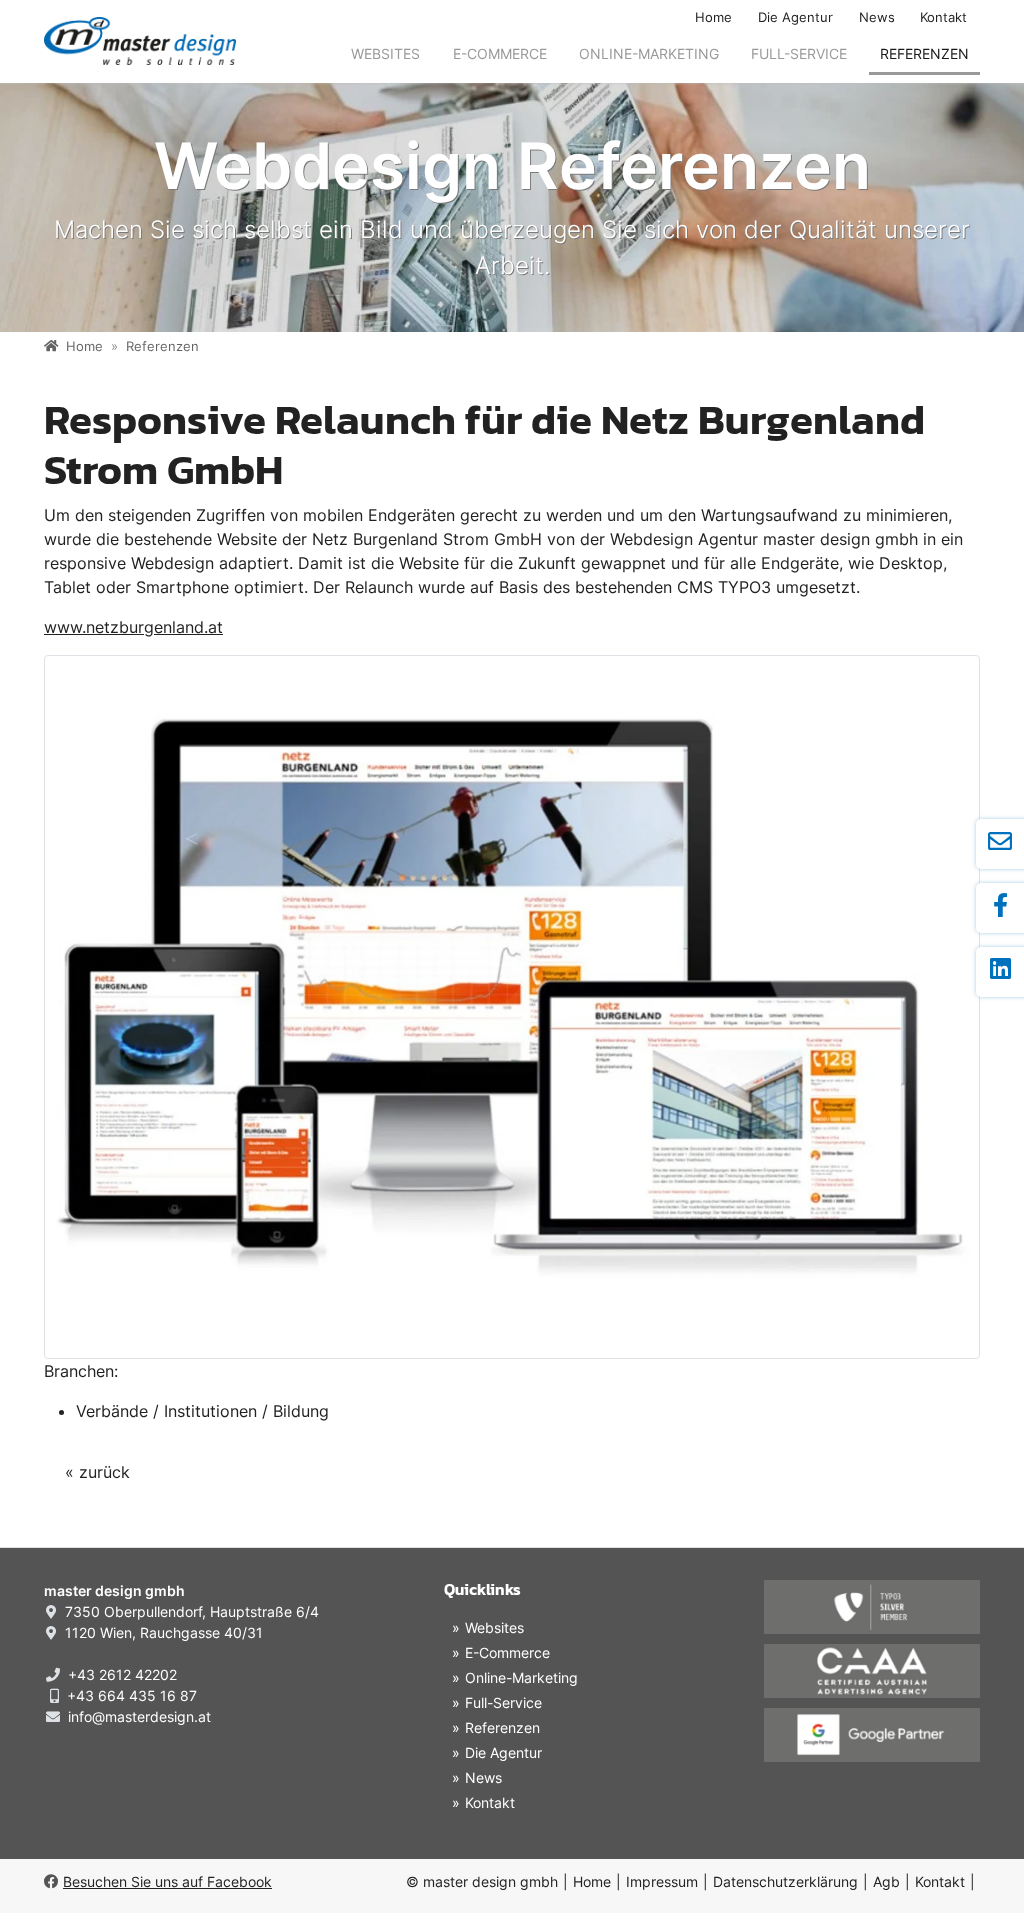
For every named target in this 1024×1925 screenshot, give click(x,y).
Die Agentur (795, 17)
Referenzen (924, 53)
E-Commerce (500, 53)
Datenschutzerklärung (785, 1881)
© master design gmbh (482, 1881)
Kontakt (943, 17)
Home (713, 17)
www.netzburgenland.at (133, 627)
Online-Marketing (649, 53)
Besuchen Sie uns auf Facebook (167, 1881)
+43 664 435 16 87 (132, 1695)
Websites (385, 53)
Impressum (662, 1881)
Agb (886, 1881)
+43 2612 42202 (122, 1674)
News (877, 17)
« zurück (97, 1472)
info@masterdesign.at (139, 1716)
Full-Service (799, 53)
